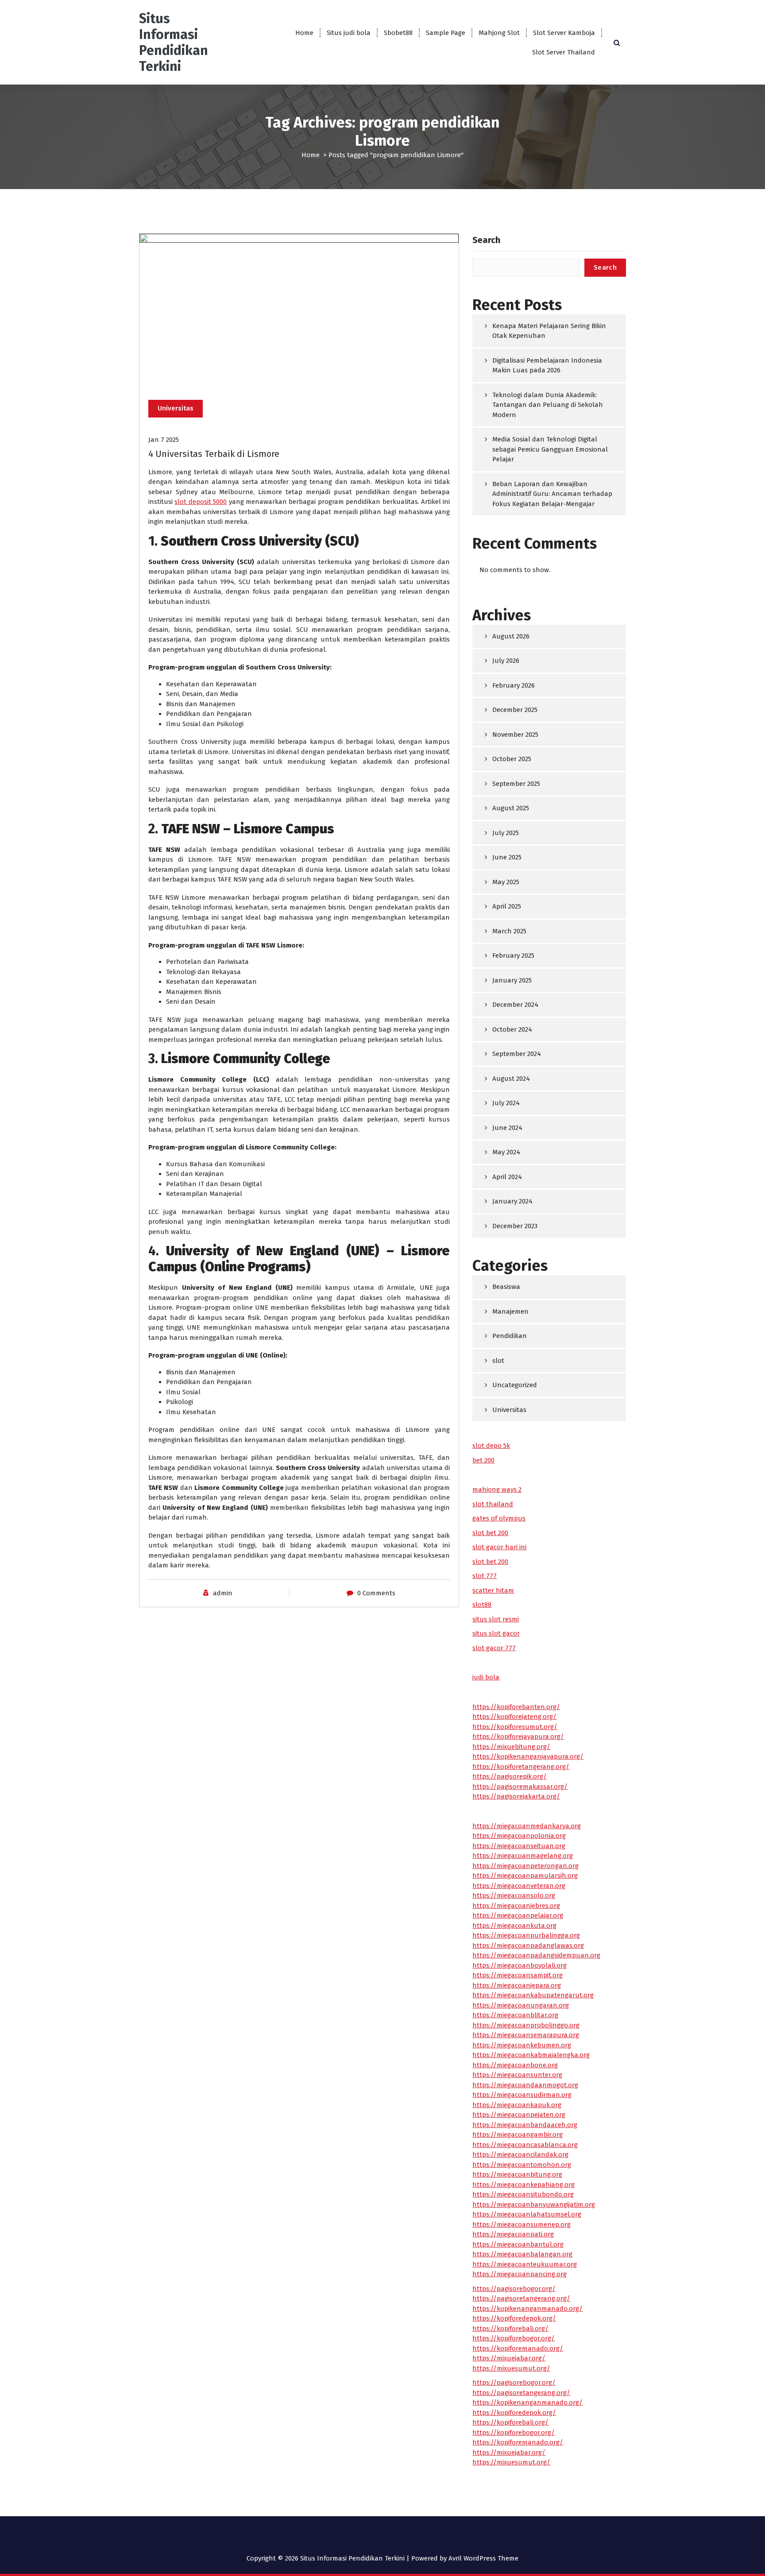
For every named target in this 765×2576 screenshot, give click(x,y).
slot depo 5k (491, 1446)
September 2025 (516, 784)
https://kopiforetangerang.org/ (521, 1767)
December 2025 (515, 710)
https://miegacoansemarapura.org (526, 2035)
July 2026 (506, 661)
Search (486, 240)
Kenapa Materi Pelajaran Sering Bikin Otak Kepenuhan (549, 331)
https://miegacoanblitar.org (515, 2015)
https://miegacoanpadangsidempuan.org (536, 1955)
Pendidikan (510, 1336)
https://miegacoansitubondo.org (523, 2194)
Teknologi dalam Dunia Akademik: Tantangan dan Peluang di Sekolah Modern (548, 405)
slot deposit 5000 (201, 502)
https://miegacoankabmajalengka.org (531, 2055)
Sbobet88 (398, 33)
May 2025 (506, 882)
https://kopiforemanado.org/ (518, 2348)
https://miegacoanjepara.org (517, 1985)
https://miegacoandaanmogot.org (525, 2085)
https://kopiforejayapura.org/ (518, 1737)
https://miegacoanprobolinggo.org (526, 2025)
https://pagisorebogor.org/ (514, 2289)
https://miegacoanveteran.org (519, 1886)
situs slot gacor (496, 1633)
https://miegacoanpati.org (513, 2234)
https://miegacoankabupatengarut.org (533, 1995)
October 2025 (512, 759)
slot (498, 1361)
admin (223, 1593)
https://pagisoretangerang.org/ (521, 2298)
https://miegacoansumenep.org (522, 2224)
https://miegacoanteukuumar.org (525, 2264)
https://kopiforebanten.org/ (516, 1707)
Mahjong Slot (499, 33)
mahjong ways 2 (497, 1489)
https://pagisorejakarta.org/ (516, 1796)
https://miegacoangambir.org (518, 2135)
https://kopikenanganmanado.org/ (527, 2309)
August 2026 (511, 636)
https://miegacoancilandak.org (520, 2154)
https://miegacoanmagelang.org (523, 1856)
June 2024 (507, 1128)
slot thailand (493, 1504)
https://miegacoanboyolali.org (520, 1965)
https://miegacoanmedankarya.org (527, 1826)
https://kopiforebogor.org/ (514, 2338)
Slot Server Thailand (564, 52)
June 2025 (507, 857)
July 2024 (506, 1103)
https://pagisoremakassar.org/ (520, 1787)
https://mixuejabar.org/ (509, 2358)
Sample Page (446, 33)
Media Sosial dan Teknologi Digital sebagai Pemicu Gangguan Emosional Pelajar (550, 449)
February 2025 (513, 955)
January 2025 (512, 980)
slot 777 (485, 1576)
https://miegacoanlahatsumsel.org (527, 2214)
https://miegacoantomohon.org (522, 2165)
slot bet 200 (490, 1533)
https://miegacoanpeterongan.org (525, 1866)
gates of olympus (499, 1518)
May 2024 (506, 1152)
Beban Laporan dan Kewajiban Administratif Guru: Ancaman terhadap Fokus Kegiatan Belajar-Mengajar (552, 494)
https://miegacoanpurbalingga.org (526, 1935)
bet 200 (483, 1460)
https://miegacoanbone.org (515, 2065)
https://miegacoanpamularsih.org (525, 1876)
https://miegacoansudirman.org (522, 2095)
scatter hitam (493, 1590)
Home (304, 33)
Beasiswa (506, 1287)
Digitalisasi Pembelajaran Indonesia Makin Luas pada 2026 (547, 366)
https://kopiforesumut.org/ (515, 1727)
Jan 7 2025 (164, 440)
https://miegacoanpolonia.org (519, 1836)
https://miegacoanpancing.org (520, 2274)
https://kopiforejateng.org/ (514, 1717)
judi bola (486, 1677)
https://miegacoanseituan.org (519, 1846)
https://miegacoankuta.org (514, 1926)
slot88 (482, 1605)
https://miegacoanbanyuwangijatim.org (534, 2205)
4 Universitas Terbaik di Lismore (214, 454)
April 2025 (507, 906)
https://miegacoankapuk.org (517, 2105)
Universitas (176, 408)
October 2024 (512, 1029)
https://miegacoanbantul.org (518, 2244)
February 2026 (514, 685)
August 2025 (511, 808)
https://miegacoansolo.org (514, 1895)
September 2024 (517, 1054)
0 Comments (376, 1593)
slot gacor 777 (494, 1648)
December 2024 (515, 1005)
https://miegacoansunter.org (517, 2075)
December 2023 (515, 1226)
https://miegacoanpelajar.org (518, 1915)
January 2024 (512, 1201)
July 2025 (506, 833)
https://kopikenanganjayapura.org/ (528, 1756)
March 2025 (509, 931)
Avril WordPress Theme (483, 2558)
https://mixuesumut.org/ (511, 2368)
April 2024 (507, 1177)
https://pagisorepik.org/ (510, 1776)
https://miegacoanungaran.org (521, 2005)
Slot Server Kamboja (564, 33)
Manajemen (510, 1311)
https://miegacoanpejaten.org (519, 2115)
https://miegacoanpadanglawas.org (528, 1946)
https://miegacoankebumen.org (522, 2045)
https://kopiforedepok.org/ (514, 2318)
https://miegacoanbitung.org (517, 2174)
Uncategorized (515, 1385)
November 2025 (515, 735)
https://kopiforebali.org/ (510, 2328)
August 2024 (511, 1079)
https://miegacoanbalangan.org (522, 2254)
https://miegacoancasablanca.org (525, 2145)
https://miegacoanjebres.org (516, 1906)
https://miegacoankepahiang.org (524, 2185)
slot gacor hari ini (499, 1547)
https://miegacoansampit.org (518, 1975)
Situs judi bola (349, 33)
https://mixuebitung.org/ (511, 1747)
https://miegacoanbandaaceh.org (525, 2125)
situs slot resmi (496, 1619)
